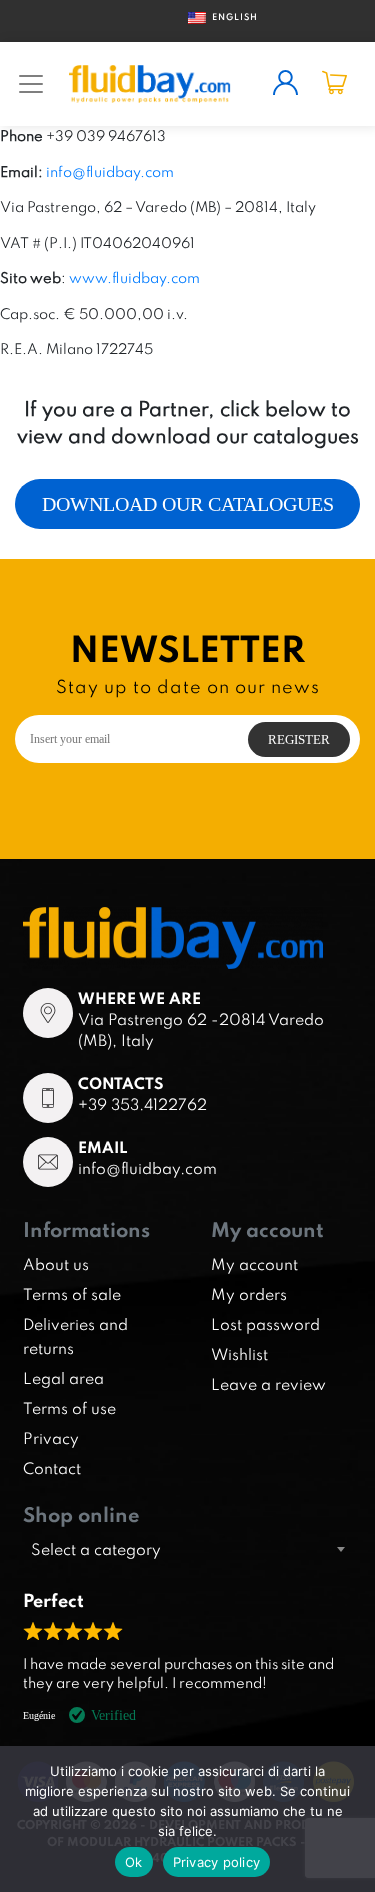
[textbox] (187, 1549)
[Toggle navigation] (31, 84)
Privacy (51, 1438)
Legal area (63, 1378)
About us (56, 1264)
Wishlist (239, 1354)
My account (254, 1264)
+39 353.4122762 (142, 1104)
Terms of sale (72, 1294)
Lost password (265, 1324)
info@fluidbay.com (110, 171)
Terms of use (69, 1408)
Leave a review (268, 1384)
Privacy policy (217, 1862)
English (227, 16)
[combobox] (187, 1549)
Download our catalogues (188, 504)
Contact (52, 1468)
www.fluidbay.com (134, 277)
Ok (134, 1862)
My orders (249, 1294)
